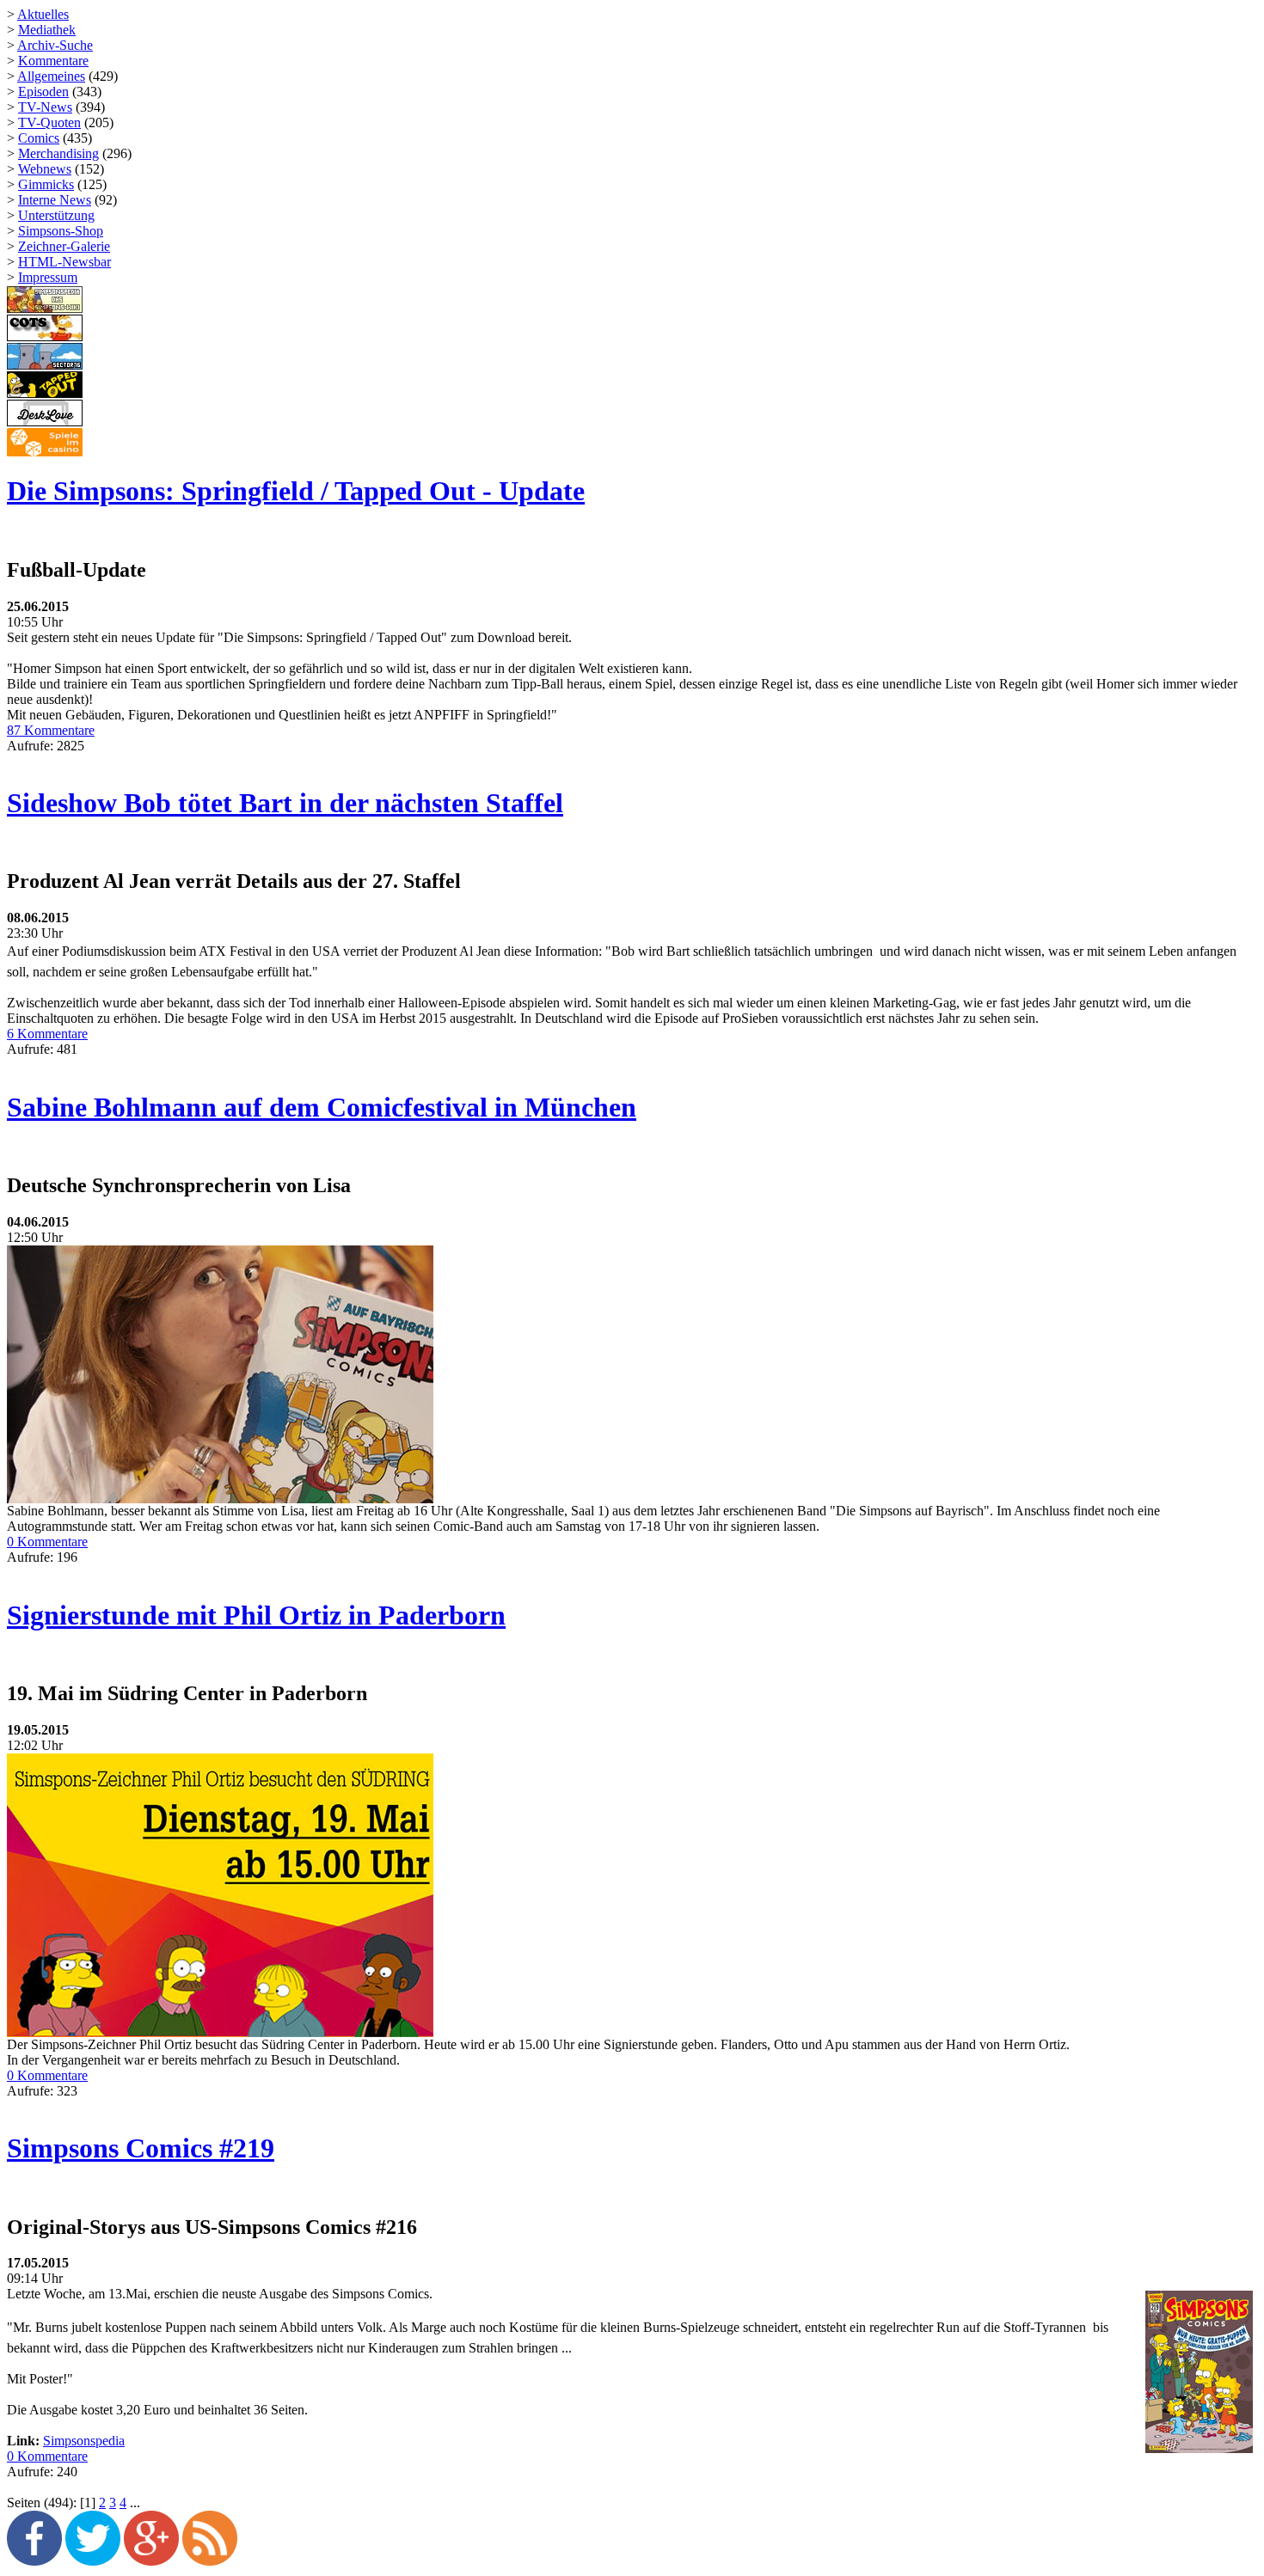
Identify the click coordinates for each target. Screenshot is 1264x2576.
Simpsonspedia (84, 2441)
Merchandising (58, 153)
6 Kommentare (47, 1034)
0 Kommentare (47, 1542)
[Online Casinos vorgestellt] (45, 453)
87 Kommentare (51, 730)
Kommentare (53, 61)
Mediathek (47, 30)
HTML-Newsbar (64, 262)
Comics (39, 138)
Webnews (45, 169)
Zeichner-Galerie (64, 246)
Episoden (43, 92)
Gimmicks (46, 184)
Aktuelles (43, 14)
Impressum (48, 277)
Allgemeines (51, 76)
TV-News (45, 107)
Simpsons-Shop (61, 231)
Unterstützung (56, 215)
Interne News (55, 200)
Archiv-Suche (55, 45)
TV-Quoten (49, 122)
